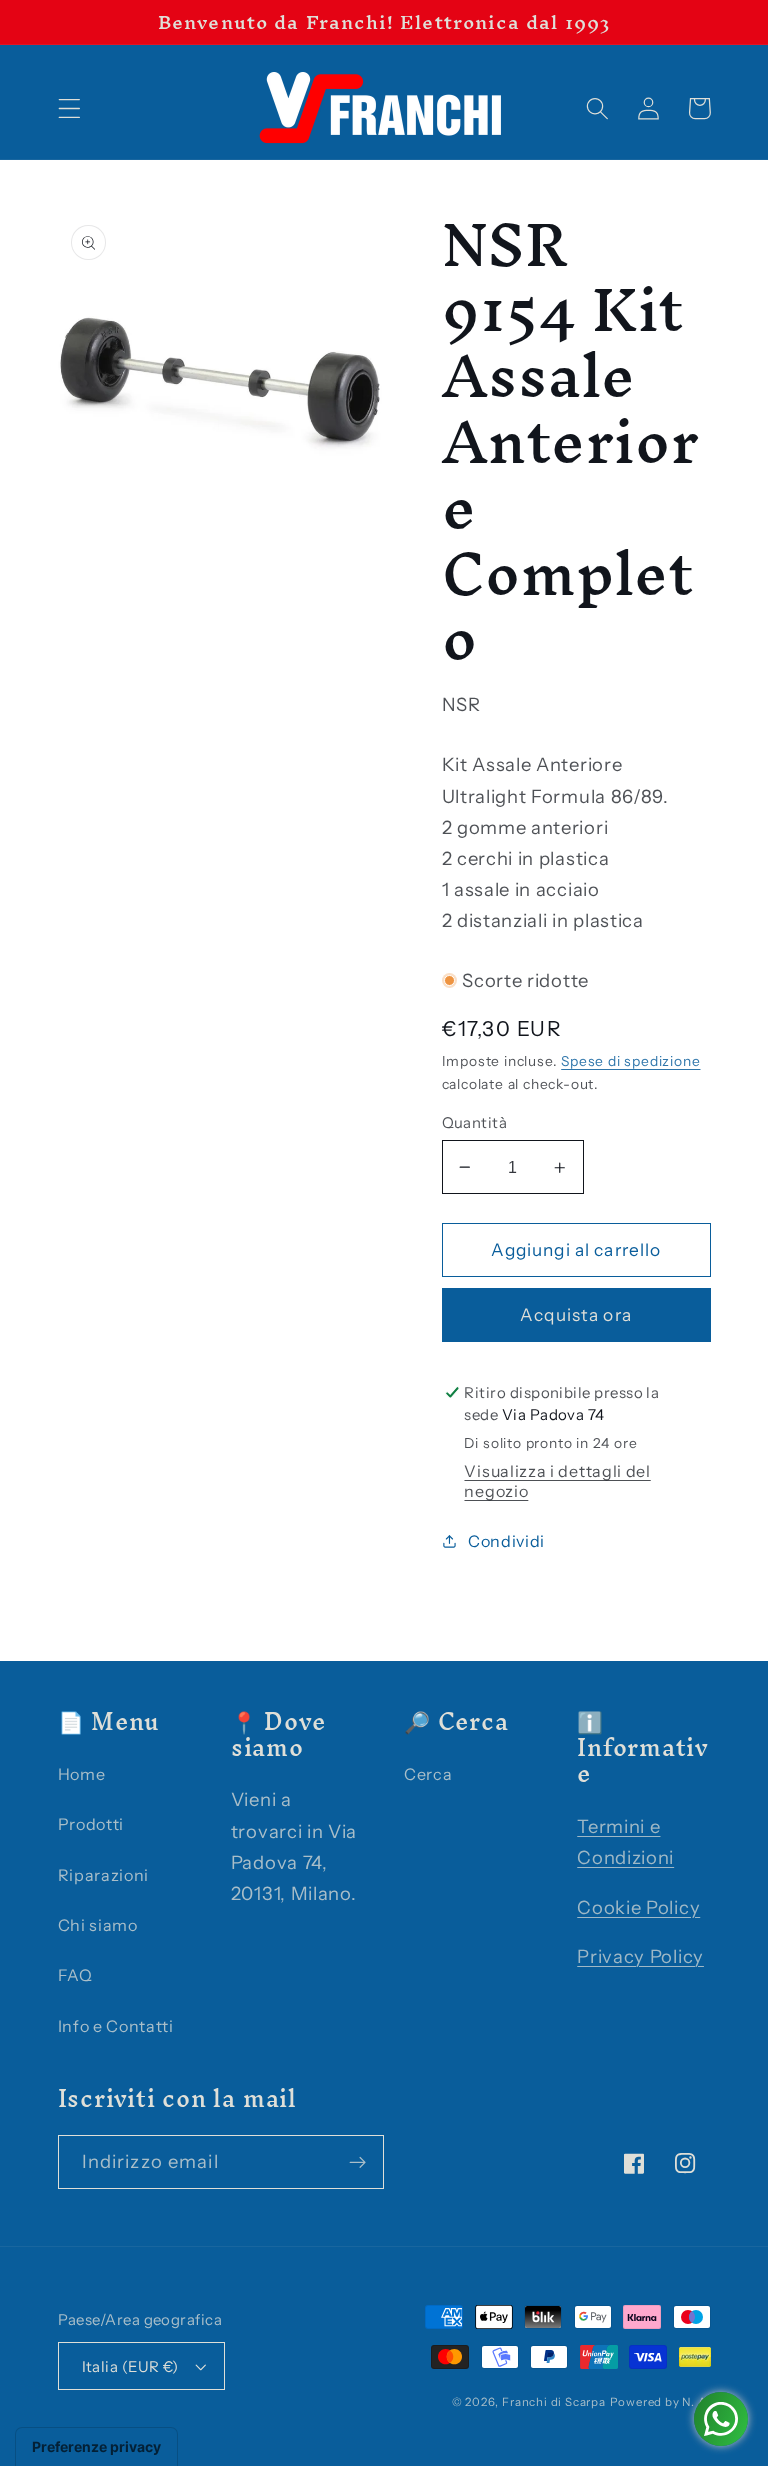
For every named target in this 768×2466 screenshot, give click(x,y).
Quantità (475, 1122)
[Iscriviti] (357, 2162)
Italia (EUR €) (130, 2366)
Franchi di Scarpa (554, 2402)
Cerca (428, 1774)
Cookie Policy (638, 1907)
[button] (69, 108)
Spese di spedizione (630, 1061)
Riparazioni (104, 1875)
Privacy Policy (640, 1956)
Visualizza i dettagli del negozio (557, 1481)
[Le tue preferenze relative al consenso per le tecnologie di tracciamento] (96, 2447)
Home (82, 1774)
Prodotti (91, 1824)
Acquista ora (576, 1314)
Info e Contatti (116, 2026)
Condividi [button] (506, 1541)
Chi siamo (98, 1925)
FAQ (75, 1975)
